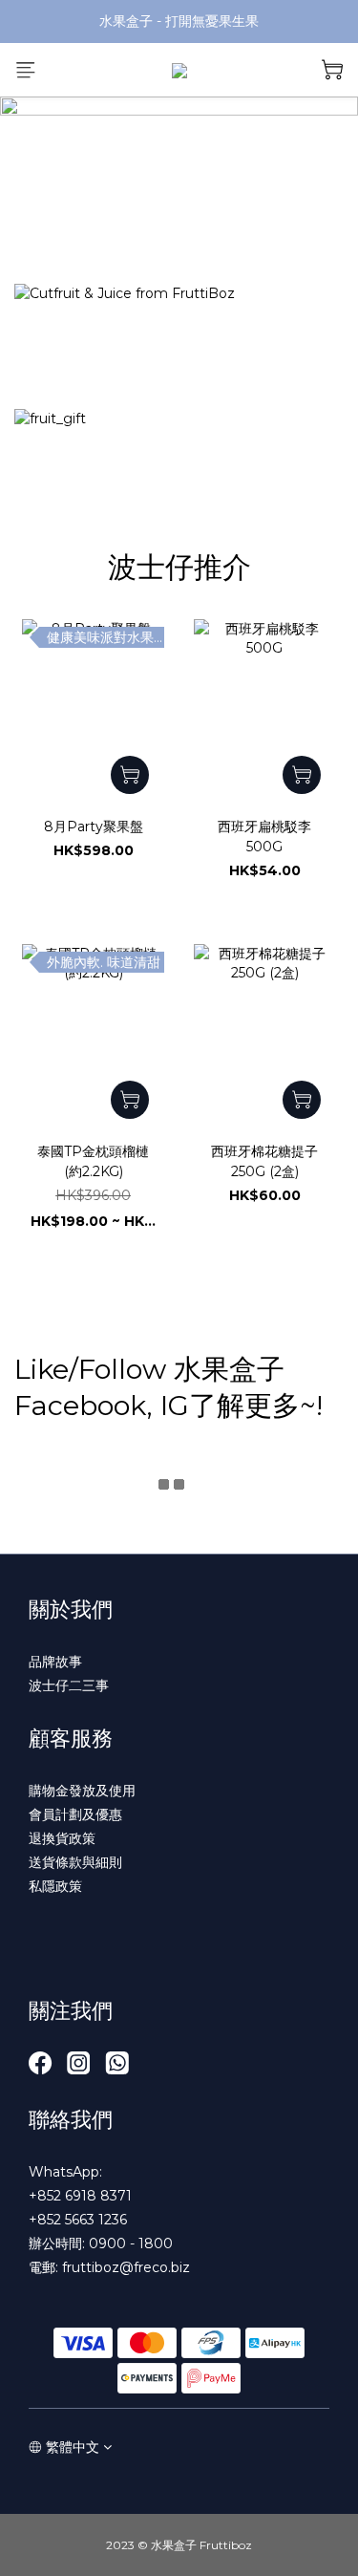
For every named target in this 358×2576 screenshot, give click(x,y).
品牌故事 (55, 1662)
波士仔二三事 (69, 1685)
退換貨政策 (62, 1838)
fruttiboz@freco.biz (126, 2267)
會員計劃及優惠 (75, 1814)
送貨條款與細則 (75, 1862)
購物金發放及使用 (82, 1791)
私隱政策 (55, 1886)
